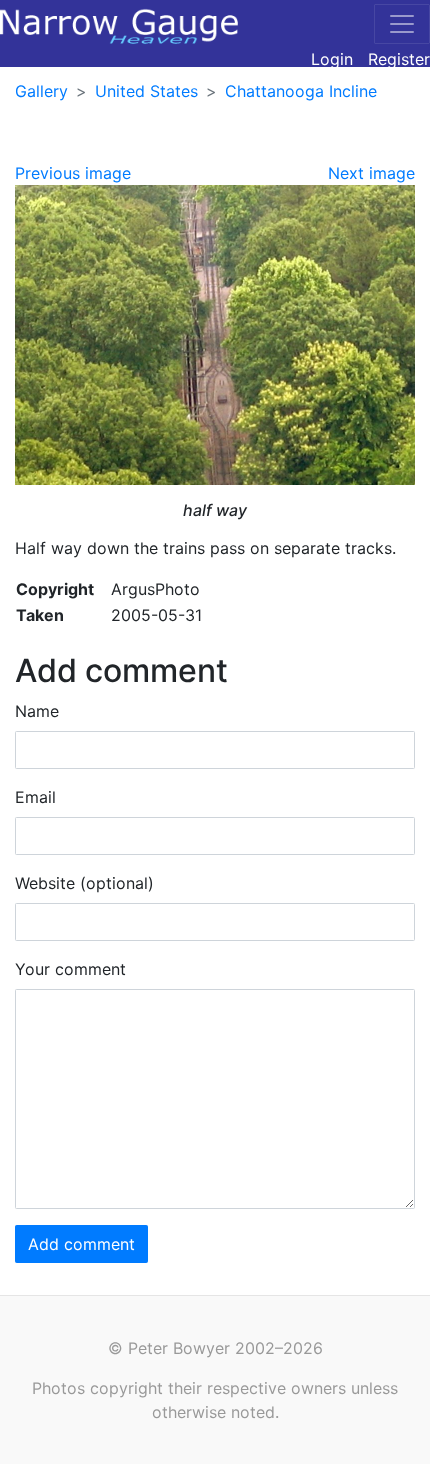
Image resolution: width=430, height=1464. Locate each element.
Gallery (41, 91)
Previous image (73, 173)
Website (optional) (84, 883)
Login (332, 59)
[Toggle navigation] (402, 24)
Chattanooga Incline (301, 91)
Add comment (81, 1244)
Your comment (70, 969)
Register (399, 59)
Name (37, 711)
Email (35, 797)
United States (146, 91)
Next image (371, 173)
